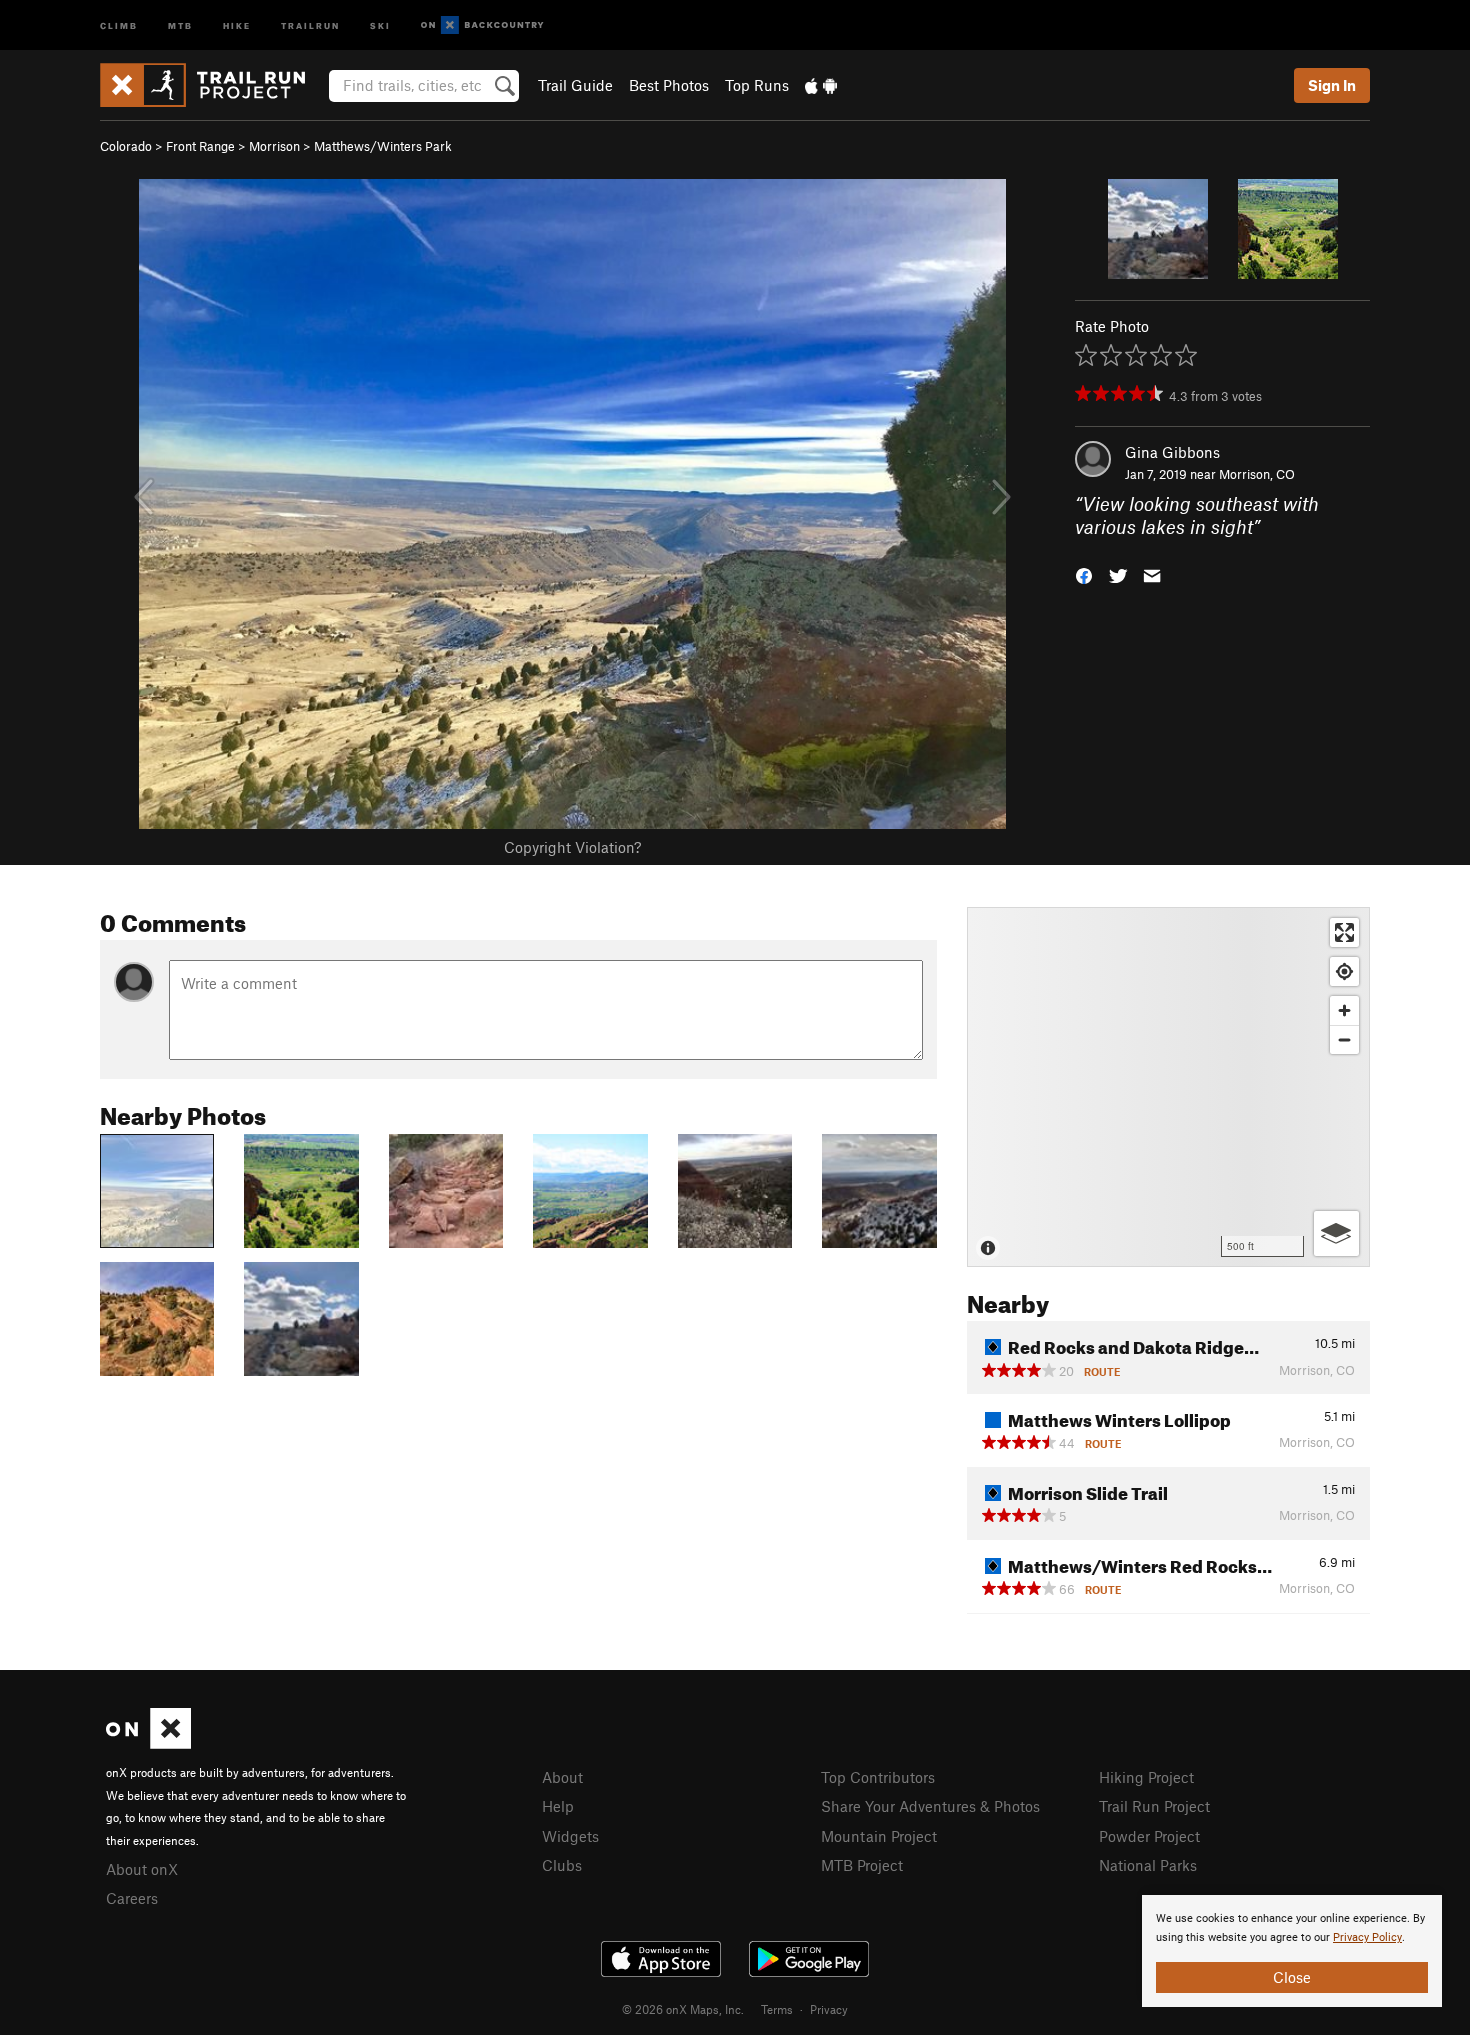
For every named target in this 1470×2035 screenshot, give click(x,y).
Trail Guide (575, 85)
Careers (132, 1898)
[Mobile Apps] (821, 85)
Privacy (829, 2009)
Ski (380, 24)
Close (1292, 1977)
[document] (1292, 1951)
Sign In (1332, 85)
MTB (180, 24)
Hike (237, 24)
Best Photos (669, 85)
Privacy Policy (1367, 1937)
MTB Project (862, 1865)
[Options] (1336, 1233)
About (562, 1777)
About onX (142, 1869)
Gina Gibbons (1172, 452)
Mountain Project (879, 1836)
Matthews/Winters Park (383, 146)
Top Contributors (878, 1777)
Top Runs (757, 85)
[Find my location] (1344, 971)
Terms (777, 2009)
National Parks (1148, 1865)
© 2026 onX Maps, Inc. (683, 2009)
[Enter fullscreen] (1344, 932)
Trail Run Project (1154, 1806)
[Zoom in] (1344, 1010)
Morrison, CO (1257, 474)
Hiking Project (1146, 1777)
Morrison (274, 146)
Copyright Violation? (572, 847)
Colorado (126, 146)
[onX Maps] (148, 1743)
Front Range (200, 146)
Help (558, 1806)
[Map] (1168, 1087)
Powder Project (1149, 1836)
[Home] (212, 85)
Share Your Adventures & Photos (930, 1806)
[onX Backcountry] (482, 25)
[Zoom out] (1344, 1039)
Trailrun (310, 24)
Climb (119, 24)
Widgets (570, 1836)
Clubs (562, 1865)
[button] (1084, 573)
